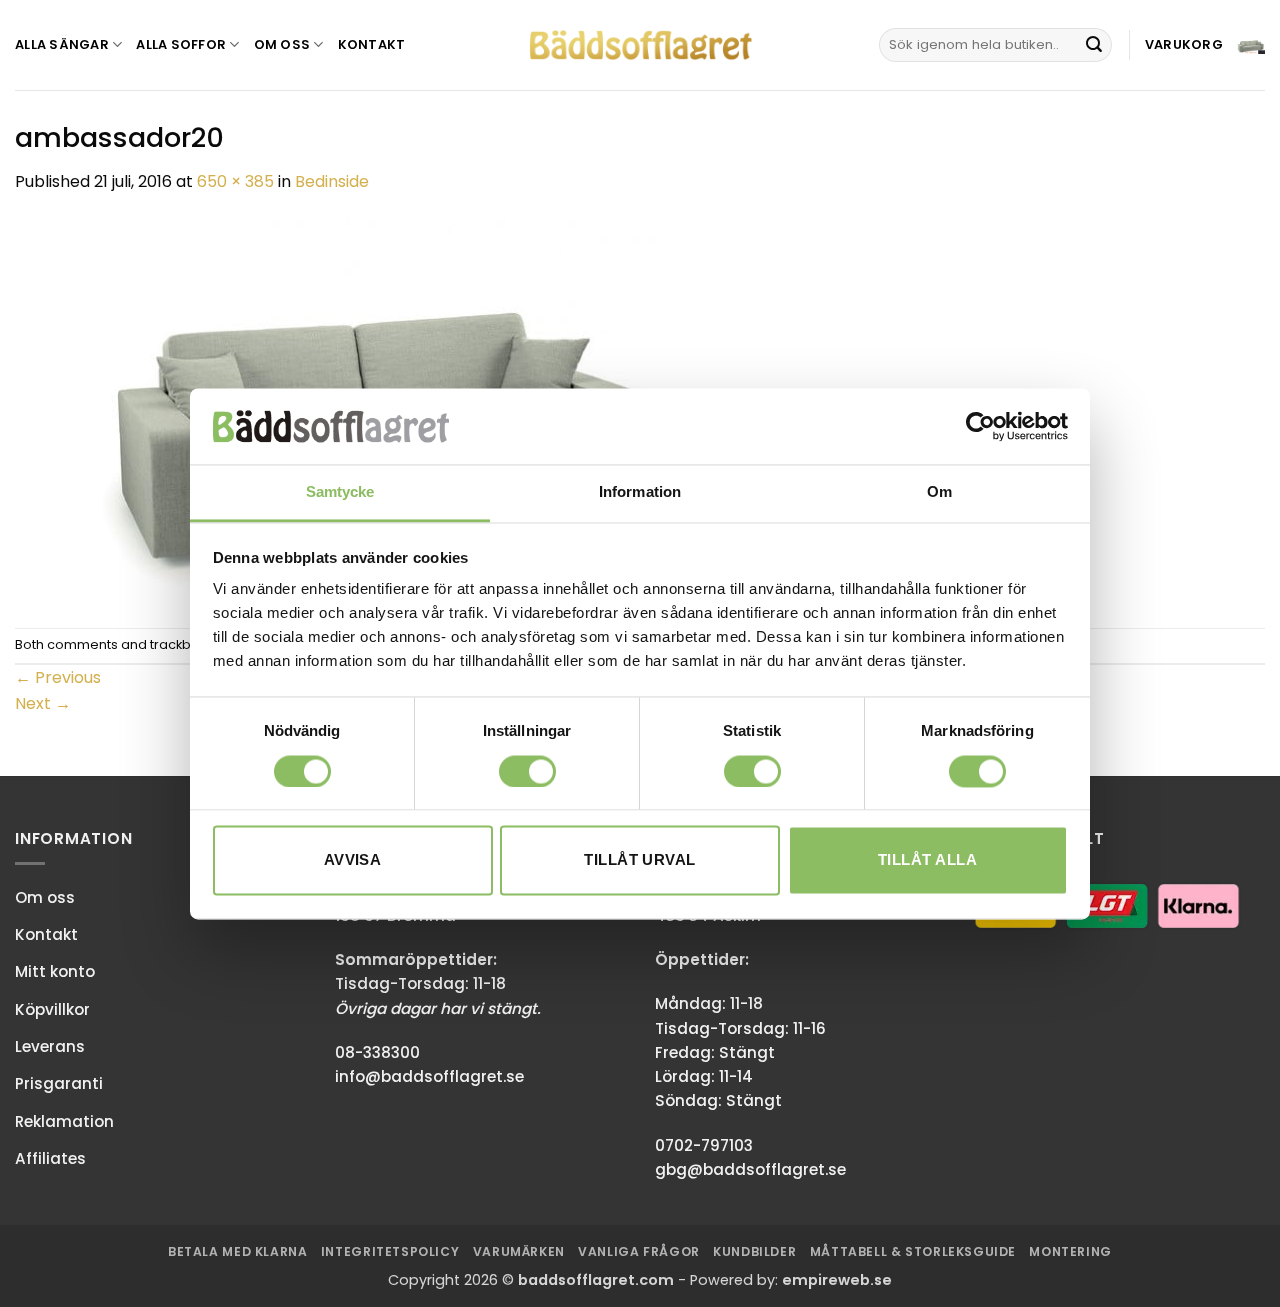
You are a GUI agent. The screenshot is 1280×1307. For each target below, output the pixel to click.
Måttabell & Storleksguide (913, 1251)
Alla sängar (62, 44)
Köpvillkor (52, 1009)
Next (43, 703)
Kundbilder (754, 1251)
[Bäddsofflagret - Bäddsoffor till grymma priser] (640, 45)
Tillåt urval (639, 860)
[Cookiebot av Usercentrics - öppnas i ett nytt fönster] (980, 426)
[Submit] (1094, 45)
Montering (1070, 1251)
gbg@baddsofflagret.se (750, 1169)
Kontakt (372, 44)
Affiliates (50, 1158)
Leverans (50, 1046)
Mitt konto (55, 971)
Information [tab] (640, 492)
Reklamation (64, 1121)
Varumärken (519, 1251)
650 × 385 (235, 181)
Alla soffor (181, 44)
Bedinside (332, 181)
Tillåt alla (927, 860)
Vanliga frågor (639, 1251)
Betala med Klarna (237, 1251)
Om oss (282, 44)
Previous (58, 677)
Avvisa (353, 860)
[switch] (527, 771)
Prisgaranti (59, 1083)
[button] (1205, 45)
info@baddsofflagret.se (429, 1076)
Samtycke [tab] (340, 492)
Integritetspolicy (390, 1251)
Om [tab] (939, 492)
